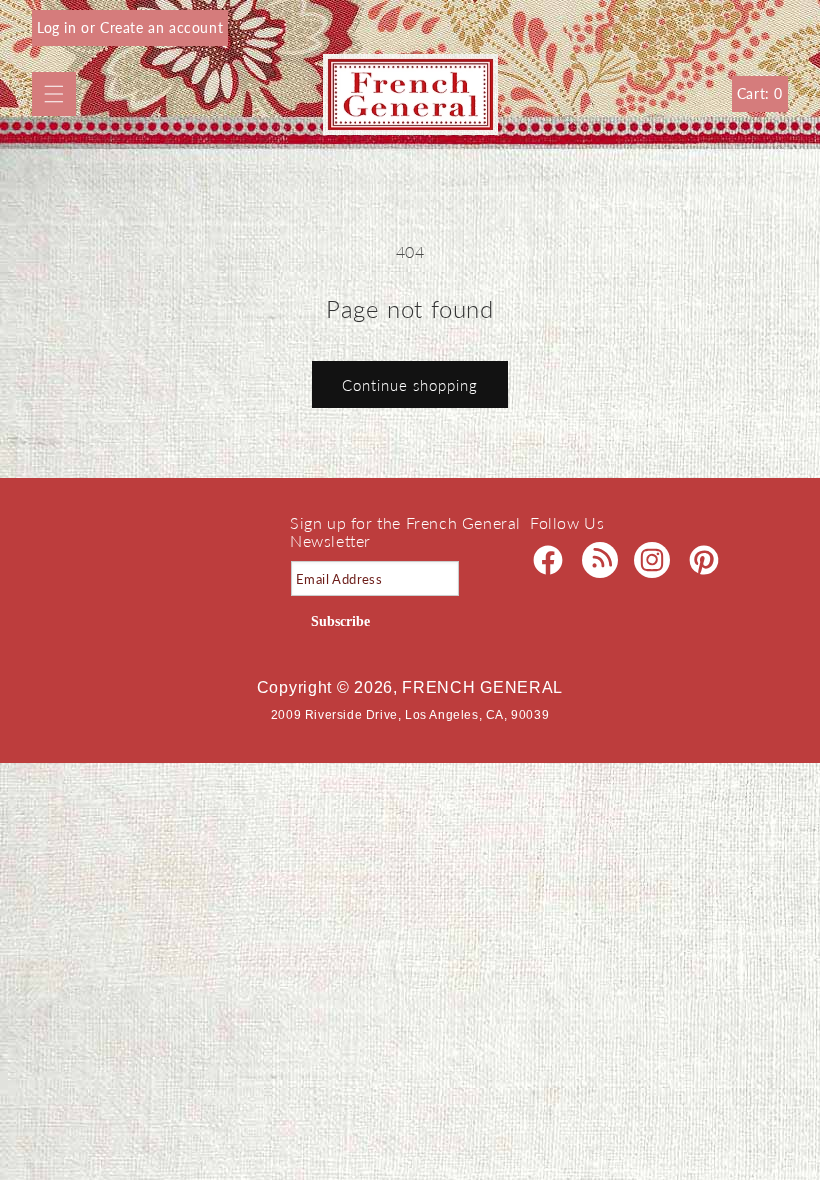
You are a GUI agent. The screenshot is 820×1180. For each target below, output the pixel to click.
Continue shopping (410, 385)
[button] (54, 94)
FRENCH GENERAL (482, 687)
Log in (59, 27)
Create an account (161, 27)
